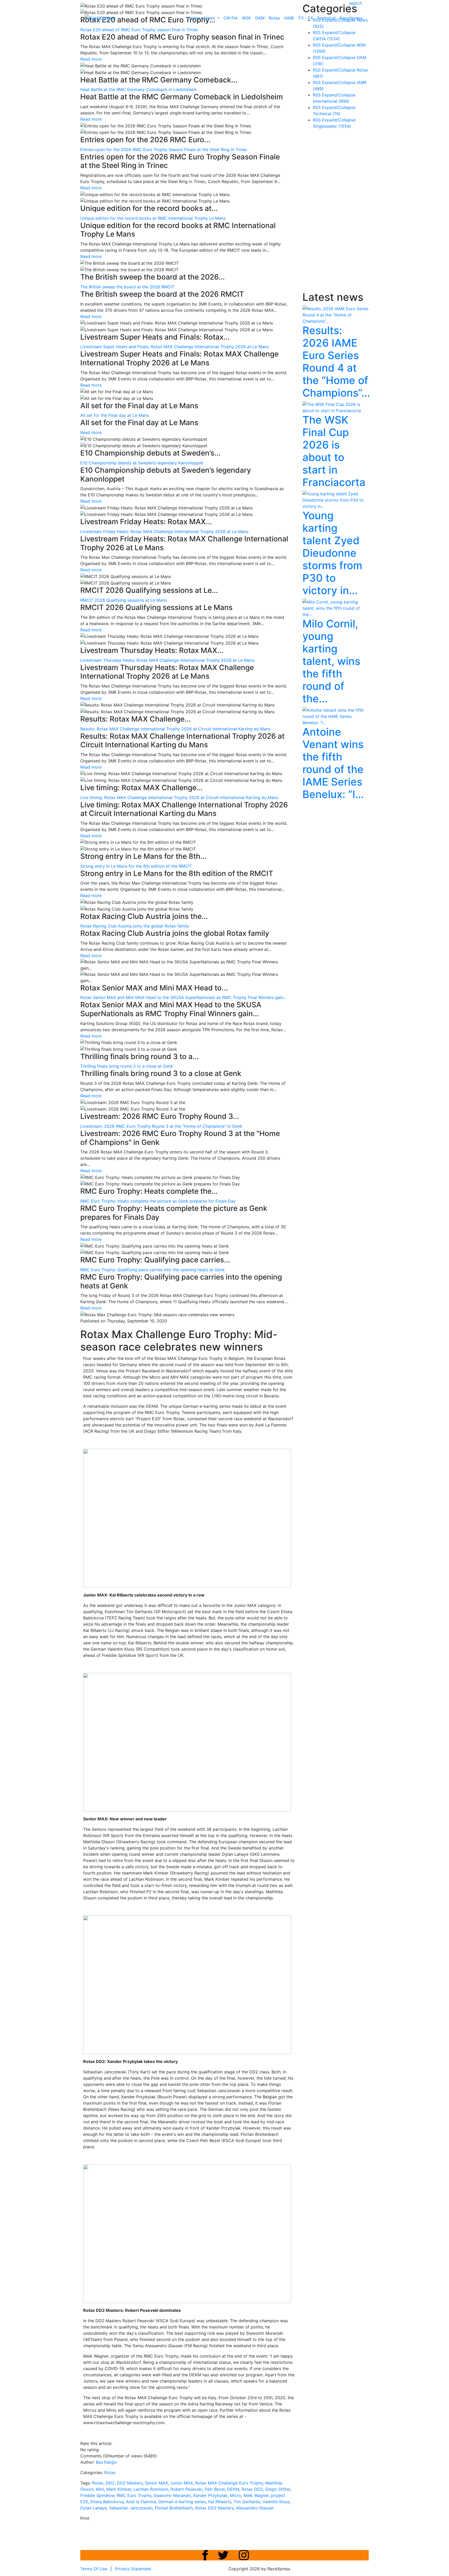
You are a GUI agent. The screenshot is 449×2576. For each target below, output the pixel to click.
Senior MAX (156, 2483)
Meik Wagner (256, 2495)
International (331, 101)
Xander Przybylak (210, 2495)
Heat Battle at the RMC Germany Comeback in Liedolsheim (138, 89)
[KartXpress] (100, 18)
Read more (91, 59)
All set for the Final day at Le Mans (115, 415)
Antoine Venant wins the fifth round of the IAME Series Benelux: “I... (333, 763)
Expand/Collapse (339, 33)
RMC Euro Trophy (134, 2495)
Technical (326, 18)
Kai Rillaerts (220, 2502)
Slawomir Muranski (172, 2495)
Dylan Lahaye (94, 2508)
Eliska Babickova (107, 2502)
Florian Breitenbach (174, 2508)
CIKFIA (326, 39)
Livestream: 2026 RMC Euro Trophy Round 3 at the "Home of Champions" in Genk (161, 1126)
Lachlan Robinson (151, 2489)
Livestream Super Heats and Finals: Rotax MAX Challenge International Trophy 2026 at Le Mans (174, 347)
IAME (289, 18)
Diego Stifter (278, 2489)
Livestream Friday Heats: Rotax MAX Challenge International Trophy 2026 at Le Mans (164, 531)
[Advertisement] (341, 211)
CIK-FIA (231, 18)
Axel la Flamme (141, 2502)
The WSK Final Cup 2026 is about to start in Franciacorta (334, 451)
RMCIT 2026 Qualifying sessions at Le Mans (124, 600)
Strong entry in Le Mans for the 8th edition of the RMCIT (136, 866)
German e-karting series (182, 2502)
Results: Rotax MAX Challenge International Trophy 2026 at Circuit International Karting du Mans (175, 729)
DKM (260, 18)
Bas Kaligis (106, 2462)
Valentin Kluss (276, 2502)
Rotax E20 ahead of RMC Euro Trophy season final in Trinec (139, 30)
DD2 (110, 2483)
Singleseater (332, 126)
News (210, 18)
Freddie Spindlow (97, 2495)
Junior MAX (181, 2483)
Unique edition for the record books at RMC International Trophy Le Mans (153, 218)
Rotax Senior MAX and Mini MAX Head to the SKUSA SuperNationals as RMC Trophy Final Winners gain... (183, 997)
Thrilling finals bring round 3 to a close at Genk (127, 1066)
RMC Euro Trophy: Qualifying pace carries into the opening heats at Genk (153, 1270)
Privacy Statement (133, 2569)
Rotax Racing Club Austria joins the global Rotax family (135, 926)
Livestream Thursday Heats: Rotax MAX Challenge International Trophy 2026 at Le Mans (167, 660)
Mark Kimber (119, 2489)
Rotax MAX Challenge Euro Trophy (229, 2483)
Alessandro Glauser (255, 2508)
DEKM (233, 2489)
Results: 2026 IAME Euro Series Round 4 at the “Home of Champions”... (336, 362)
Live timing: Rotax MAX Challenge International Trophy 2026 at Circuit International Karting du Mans (179, 797)
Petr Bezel (215, 2489)
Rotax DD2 (252, 2489)
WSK (246, 18)
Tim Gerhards (247, 2502)
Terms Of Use (94, 2569)
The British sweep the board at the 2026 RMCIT (127, 287)
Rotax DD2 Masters (214, 2508)
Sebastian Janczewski (131, 2508)
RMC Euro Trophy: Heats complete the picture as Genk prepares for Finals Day (158, 1201)
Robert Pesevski (186, 2489)
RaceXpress (351, 18)
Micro (236, 2495)
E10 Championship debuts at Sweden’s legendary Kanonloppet (142, 463)
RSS (317, 33)
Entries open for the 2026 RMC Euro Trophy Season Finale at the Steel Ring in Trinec (164, 150)
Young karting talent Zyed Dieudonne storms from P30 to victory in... (332, 553)
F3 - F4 (306, 18)
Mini (100, 2489)
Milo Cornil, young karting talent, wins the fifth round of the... (331, 661)
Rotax (274, 18)
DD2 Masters (130, 2483)
